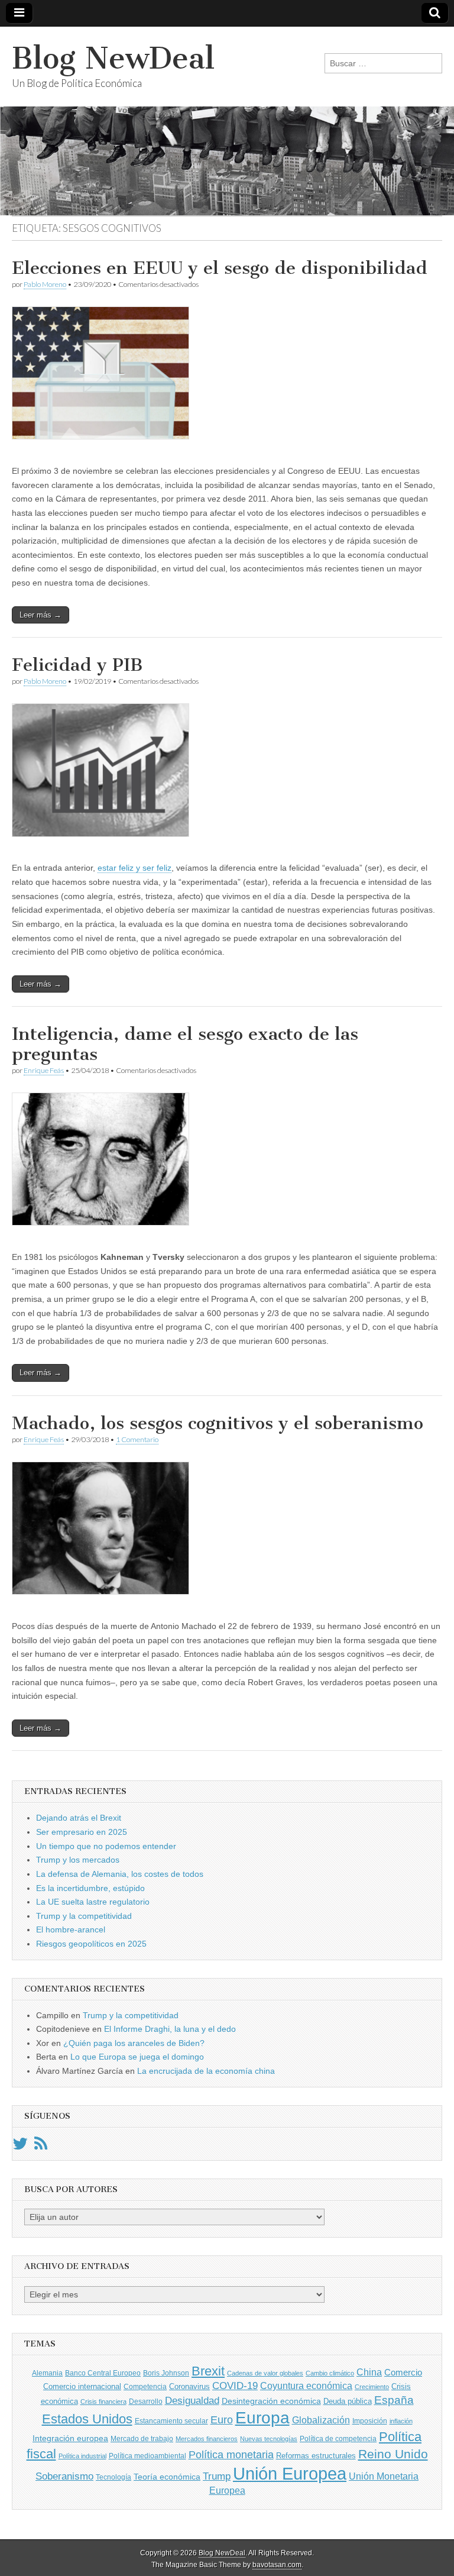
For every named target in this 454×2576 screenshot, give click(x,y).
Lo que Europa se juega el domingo (137, 2057)
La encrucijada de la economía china (206, 2071)
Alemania (47, 2373)
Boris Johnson (166, 2373)
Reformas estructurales (316, 2456)
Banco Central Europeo (103, 2373)
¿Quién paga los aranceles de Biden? (134, 2043)
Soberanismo (64, 2476)
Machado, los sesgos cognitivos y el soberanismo (218, 1423)
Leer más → (40, 615)
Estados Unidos (87, 2419)
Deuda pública (348, 2401)
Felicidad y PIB (77, 665)
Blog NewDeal (113, 58)
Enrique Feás (44, 1070)
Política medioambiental (147, 2456)
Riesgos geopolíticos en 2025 (91, 1944)
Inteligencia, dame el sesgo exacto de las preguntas (185, 1044)
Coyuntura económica (306, 2386)
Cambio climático (330, 2373)
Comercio (403, 2373)
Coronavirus (189, 2386)
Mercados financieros (207, 2439)
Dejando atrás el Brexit (79, 1818)
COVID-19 (235, 2386)
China (369, 2372)
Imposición (370, 2421)
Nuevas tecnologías (269, 2439)
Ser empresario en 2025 (82, 1832)
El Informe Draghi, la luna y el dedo (170, 2029)
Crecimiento (372, 2387)
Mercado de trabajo (142, 2439)
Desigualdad (192, 2400)
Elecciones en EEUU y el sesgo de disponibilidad (220, 268)
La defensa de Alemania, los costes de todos (120, 1874)
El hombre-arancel (71, 1929)
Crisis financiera (103, 2402)
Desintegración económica (271, 2401)
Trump (217, 2476)
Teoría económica (167, 2477)
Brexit (208, 2371)
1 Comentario (137, 1439)
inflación (401, 2421)
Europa (262, 2418)
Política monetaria (231, 2455)
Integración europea (70, 2438)
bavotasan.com (277, 2565)
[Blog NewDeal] (227, 121)
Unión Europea (290, 2473)
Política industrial (82, 2456)
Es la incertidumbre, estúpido (90, 1888)
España (394, 2400)
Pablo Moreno (45, 284)
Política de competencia (338, 2439)
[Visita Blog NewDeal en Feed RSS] (41, 2147)
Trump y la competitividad (84, 1916)
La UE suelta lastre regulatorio (93, 1902)
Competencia (145, 2387)
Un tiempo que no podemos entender (106, 1846)
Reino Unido (393, 2454)
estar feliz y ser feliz (134, 868)
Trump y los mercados (78, 1860)
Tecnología (113, 2477)
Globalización (321, 2420)
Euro (222, 2420)
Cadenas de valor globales (265, 2373)
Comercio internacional (82, 2386)
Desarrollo (146, 2402)
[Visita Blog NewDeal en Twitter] (20, 2147)
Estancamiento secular (171, 2421)
